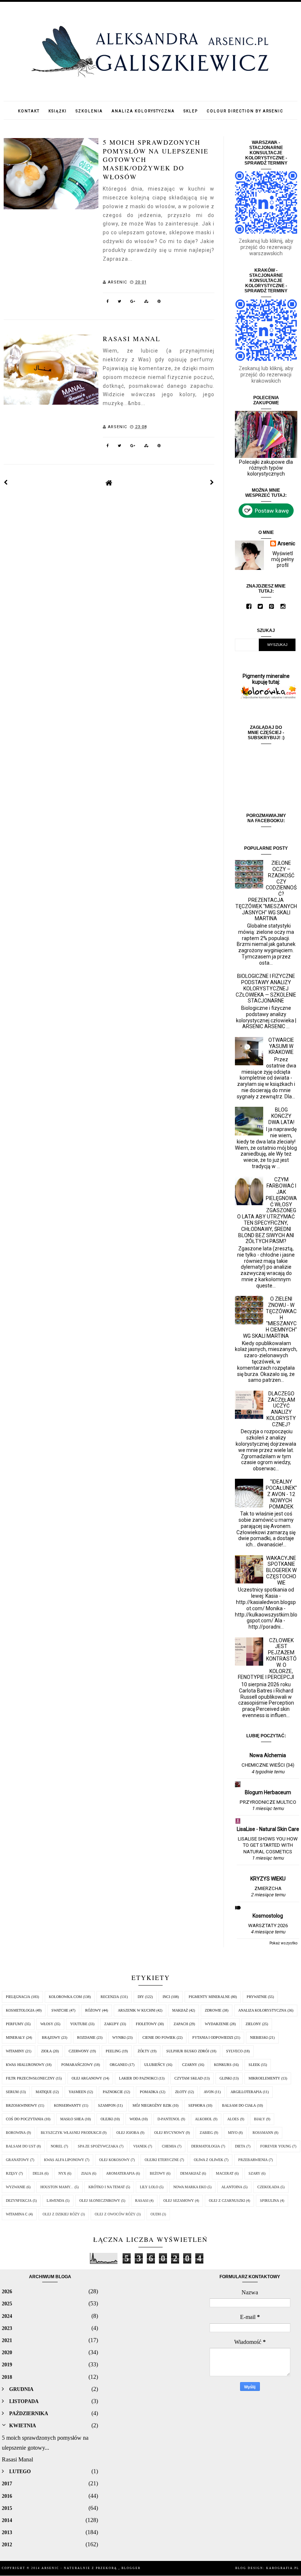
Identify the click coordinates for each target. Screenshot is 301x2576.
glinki (226, 2078)
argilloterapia (246, 2092)
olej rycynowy (169, 2133)
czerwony (79, 2051)
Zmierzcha (268, 1888)
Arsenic (286, 543)
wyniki (119, 2037)
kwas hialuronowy (25, 2065)
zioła (46, 2051)
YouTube (79, 2024)
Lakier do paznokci (138, 2078)
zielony (253, 2024)
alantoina (232, 2187)
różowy (93, 2010)
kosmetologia (20, 2010)
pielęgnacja (18, 1997)
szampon (107, 2105)
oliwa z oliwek (208, 2160)
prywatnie (257, 1997)
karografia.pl (283, 2568)
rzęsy (12, 2173)
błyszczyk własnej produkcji (71, 2133)
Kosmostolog (268, 1916)
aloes (233, 2119)
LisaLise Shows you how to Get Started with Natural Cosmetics (268, 1845)
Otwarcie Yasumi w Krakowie (281, 1046)
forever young (276, 2146)
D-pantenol (169, 2119)
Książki (58, 111)
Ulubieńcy (155, 2065)
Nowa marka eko (190, 2187)
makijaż (180, 2010)
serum (12, 2092)
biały (260, 2119)
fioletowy (146, 2024)
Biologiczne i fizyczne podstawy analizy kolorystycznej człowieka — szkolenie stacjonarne (266, 988)
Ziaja (86, 2173)
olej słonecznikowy (100, 2201)
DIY (141, 1997)
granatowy (17, 2160)
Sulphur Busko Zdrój (188, 2051)
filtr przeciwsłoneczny (30, 2078)
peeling (113, 2051)
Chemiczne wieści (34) (268, 1765)
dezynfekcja (19, 2201)
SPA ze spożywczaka (98, 2146)
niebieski (259, 2037)
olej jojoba (128, 2133)
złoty (181, 2092)
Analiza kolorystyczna (143, 111)
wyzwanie (16, 2187)
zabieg (206, 2133)
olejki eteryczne (162, 2160)
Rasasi (142, 2201)
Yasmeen (77, 2092)
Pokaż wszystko (283, 1943)
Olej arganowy (87, 2078)
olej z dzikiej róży (61, 2214)
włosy (47, 2024)
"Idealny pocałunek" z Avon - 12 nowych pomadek (281, 1494)
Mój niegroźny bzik (152, 2105)
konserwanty (68, 2105)
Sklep (191, 111)
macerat (225, 2173)
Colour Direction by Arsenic (245, 111)
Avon (209, 2092)
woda (135, 2119)
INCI (166, 1997)
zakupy (112, 2024)
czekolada (268, 2187)
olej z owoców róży (115, 2214)
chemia (169, 2146)
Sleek (254, 2065)
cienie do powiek (159, 2037)
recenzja (110, 1997)
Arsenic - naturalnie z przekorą (80, 2568)
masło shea (72, 2119)
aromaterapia (120, 2173)
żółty (144, 2051)
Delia (38, 2173)
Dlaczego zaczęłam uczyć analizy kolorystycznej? (281, 1409)
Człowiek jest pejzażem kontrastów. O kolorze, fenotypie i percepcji (267, 1659)
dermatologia (206, 2146)
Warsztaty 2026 (268, 1925)
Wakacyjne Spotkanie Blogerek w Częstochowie (281, 1570)
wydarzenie (217, 2024)
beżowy (157, 2173)
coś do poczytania (25, 2119)
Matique (44, 2092)
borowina (16, 2133)
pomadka (149, 2092)
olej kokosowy (114, 2160)
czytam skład (188, 2078)
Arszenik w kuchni (137, 2010)
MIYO (233, 2133)
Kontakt (29, 111)
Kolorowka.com (65, 1997)
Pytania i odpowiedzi (213, 2037)
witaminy (15, 2051)
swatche (60, 2010)
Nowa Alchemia (268, 1755)
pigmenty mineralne (209, 1997)
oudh (156, 2214)
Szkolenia (89, 111)
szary (254, 2173)
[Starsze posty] (212, 483)
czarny (190, 2065)
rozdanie (86, 2037)
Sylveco (234, 2051)
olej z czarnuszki (227, 2201)
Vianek (140, 2146)
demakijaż (191, 2173)
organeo (119, 2065)
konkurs (223, 2065)
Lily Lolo (149, 2187)
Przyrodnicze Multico (268, 1802)
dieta (240, 2146)
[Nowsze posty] (6, 483)
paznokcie (113, 2092)
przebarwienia (253, 2160)
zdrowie (213, 2010)
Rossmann (263, 2133)
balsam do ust (21, 2146)
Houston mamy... (57, 2187)
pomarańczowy (77, 2065)
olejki (107, 2119)
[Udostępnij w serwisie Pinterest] (159, 303)
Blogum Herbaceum (268, 1792)
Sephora (197, 2105)
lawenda (55, 2201)
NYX (62, 2173)
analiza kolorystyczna (262, 2010)
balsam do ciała (239, 2105)
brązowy (51, 2037)
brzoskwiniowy (21, 2105)
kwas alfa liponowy (64, 2160)
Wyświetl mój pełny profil (283, 559)
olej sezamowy (179, 2201)
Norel (57, 2146)
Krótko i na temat (107, 2187)
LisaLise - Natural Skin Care (268, 1829)
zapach (181, 2024)
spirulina (269, 2201)
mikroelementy (264, 2078)
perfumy (15, 2024)
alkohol (204, 2119)
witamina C (17, 2214)
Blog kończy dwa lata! (281, 1116)
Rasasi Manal (132, 339)
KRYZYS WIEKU (268, 1879)
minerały (15, 2037)
